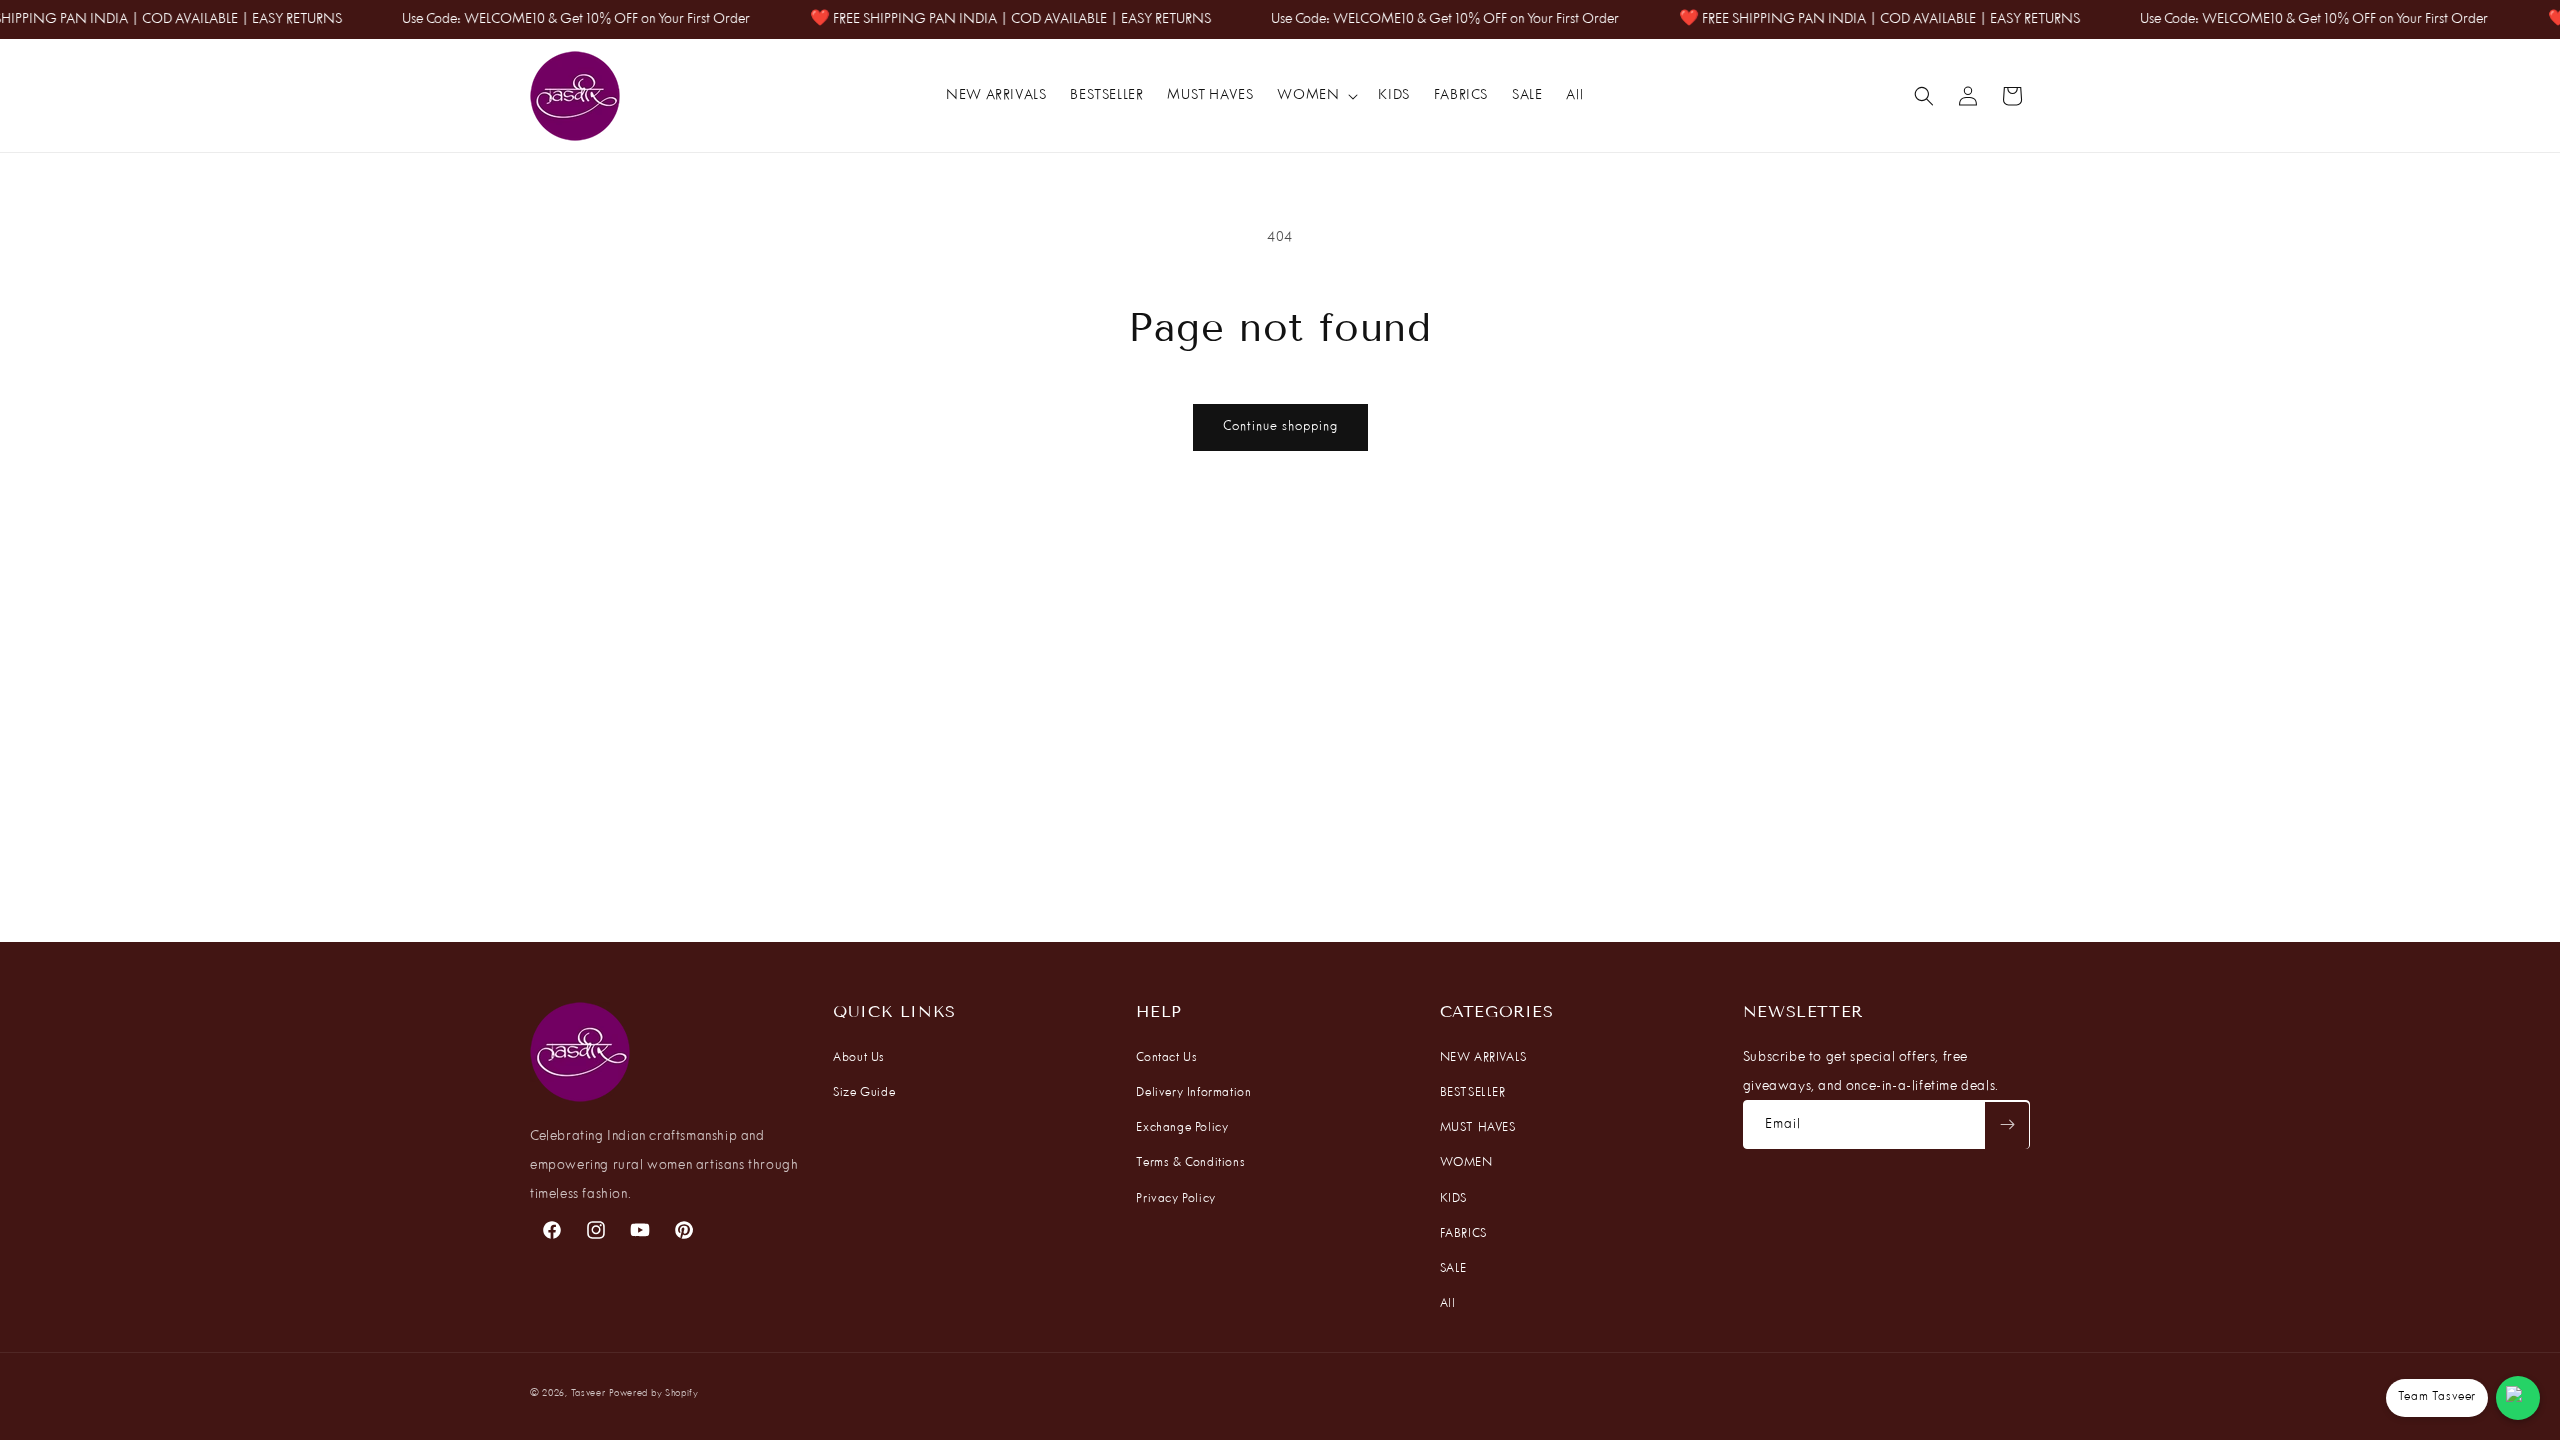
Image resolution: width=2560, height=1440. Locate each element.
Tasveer (588, 1393)
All (1448, 1304)
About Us (859, 1058)
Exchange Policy (1182, 1128)
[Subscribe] (2007, 1124)
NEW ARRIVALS (1483, 1058)
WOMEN (1466, 1163)
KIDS (1453, 1199)
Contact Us (1166, 1058)
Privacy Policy (1175, 1199)
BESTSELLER (1473, 1093)
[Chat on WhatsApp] (2518, 1398)
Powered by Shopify (654, 1393)
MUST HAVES (1478, 1128)
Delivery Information (1193, 1093)
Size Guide (864, 1093)
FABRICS (1463, 1234)
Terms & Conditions (1190, 1163)
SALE (1453, 1269)
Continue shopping (1280, 426)
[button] (1315, 95)
